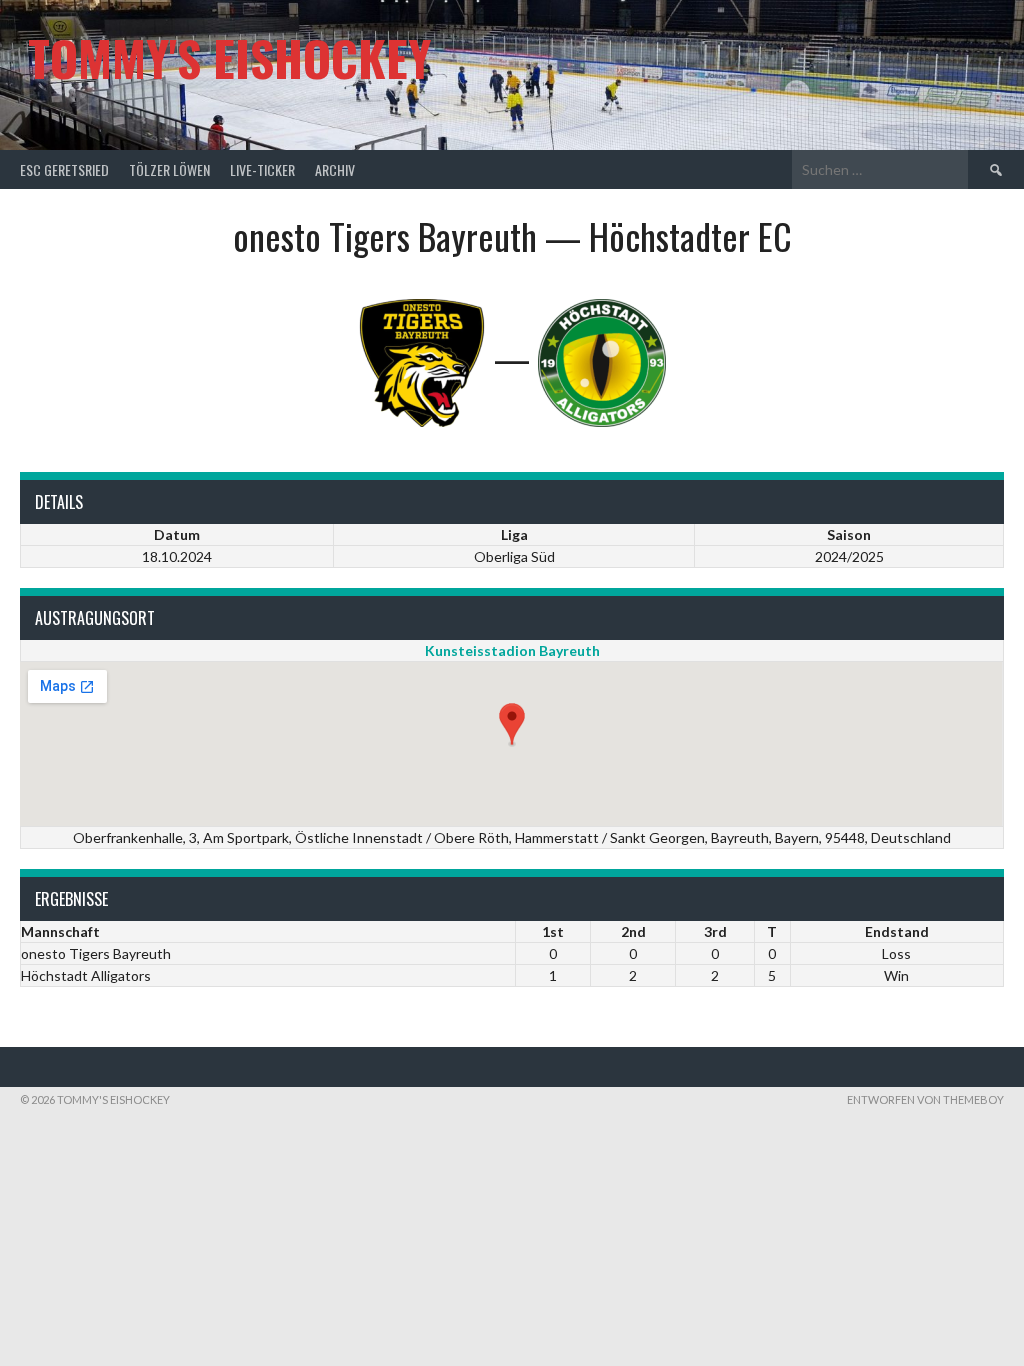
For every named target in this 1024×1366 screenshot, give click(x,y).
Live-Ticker (262, 169)
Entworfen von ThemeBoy (925, 1099)
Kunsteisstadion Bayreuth (512, 650)
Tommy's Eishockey (229, 57)
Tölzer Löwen (169, 169)
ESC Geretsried (64, 169)
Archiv (335, 169)
